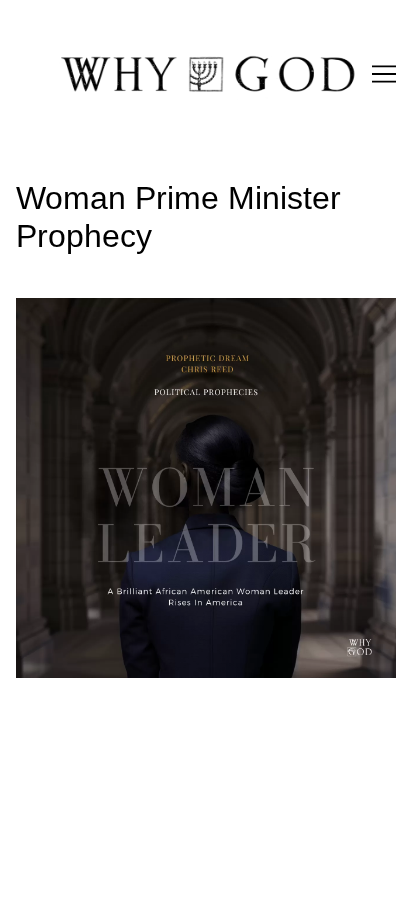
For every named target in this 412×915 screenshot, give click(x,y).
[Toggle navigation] (384, 74)
